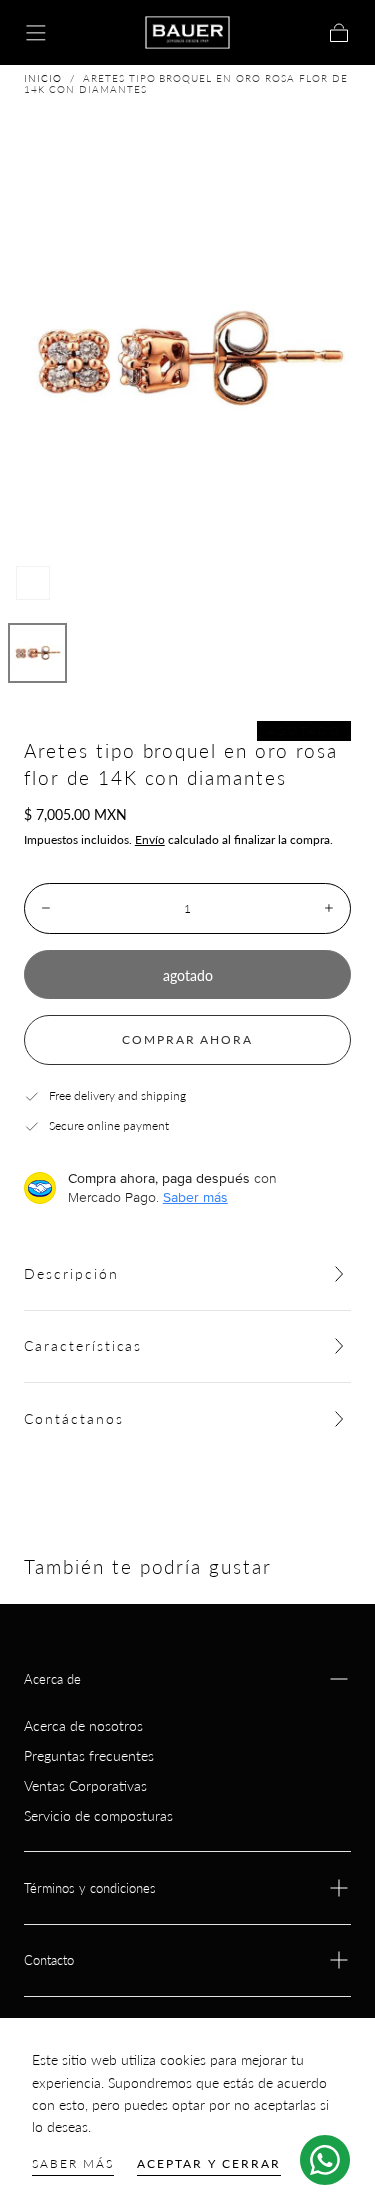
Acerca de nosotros (83, 1725)
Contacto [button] (49, 1960)
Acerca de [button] (52, 1679)
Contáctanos (74, 1418)
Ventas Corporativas (85, 1785)
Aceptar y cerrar (209, 2163)
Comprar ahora (188, 1039)
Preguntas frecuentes (89, 1755)
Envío (150, 839)
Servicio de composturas (98, 1815)
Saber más (73, 2163)
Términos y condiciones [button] (90, 1888)
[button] (36, 33)
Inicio (43, 78)
